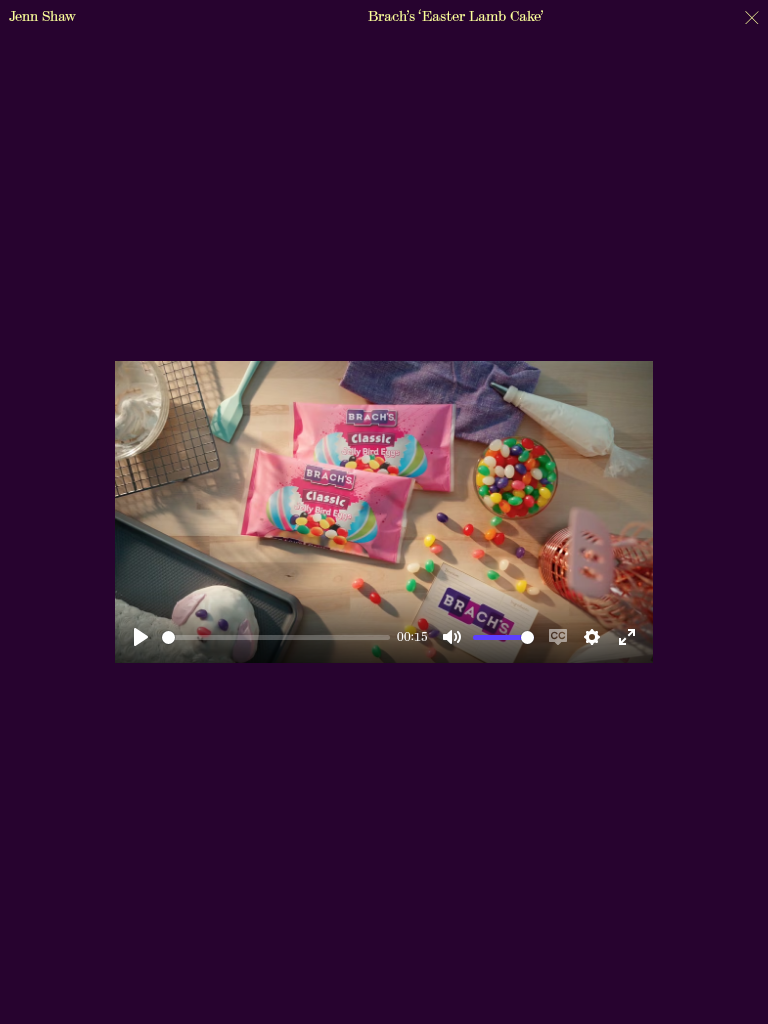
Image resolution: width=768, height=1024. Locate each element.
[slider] (276, 637)
